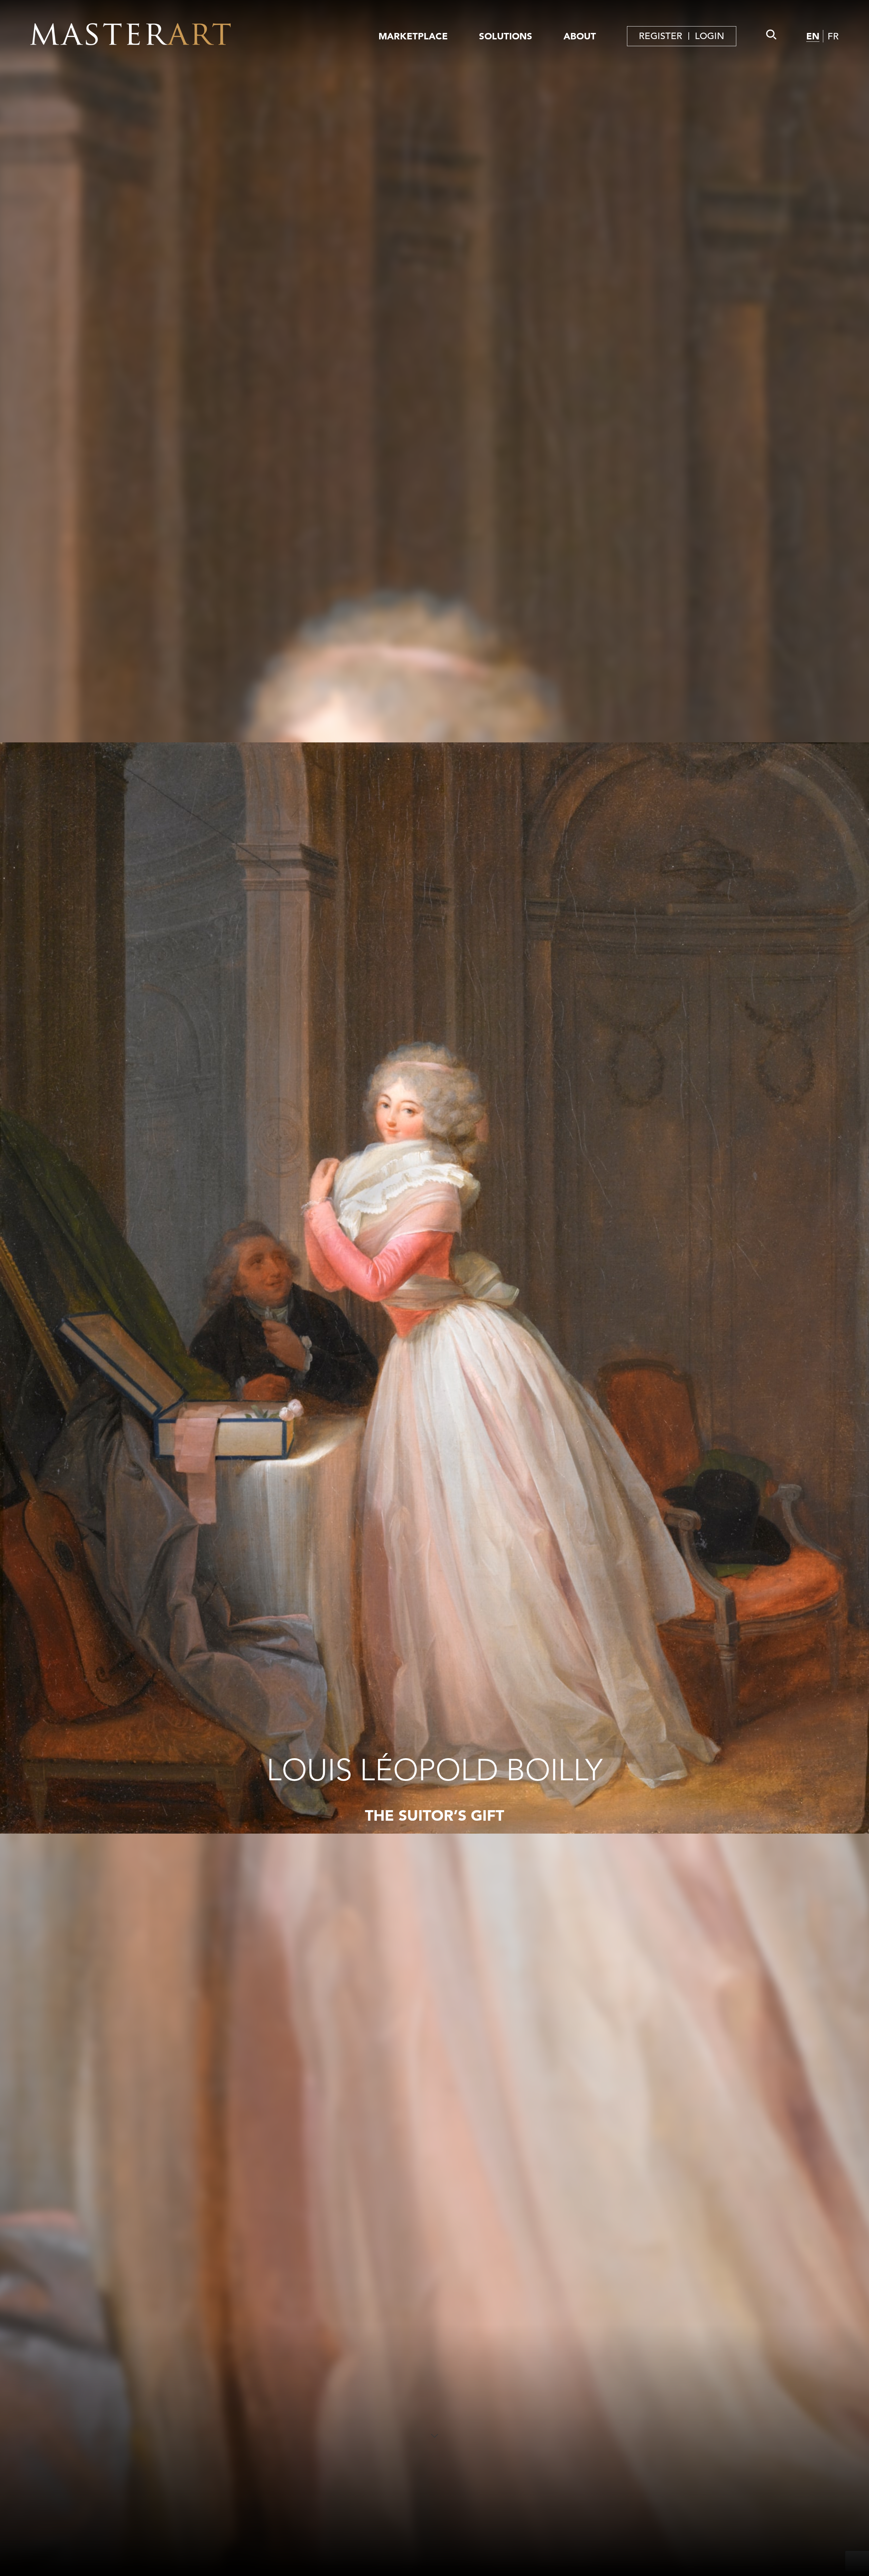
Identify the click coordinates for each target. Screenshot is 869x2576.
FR (833, 37)
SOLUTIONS (506, 36)
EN (813, 36)
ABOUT (580, 36)
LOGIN (709, 36)
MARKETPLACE (413, 36)
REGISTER (661, 36)
